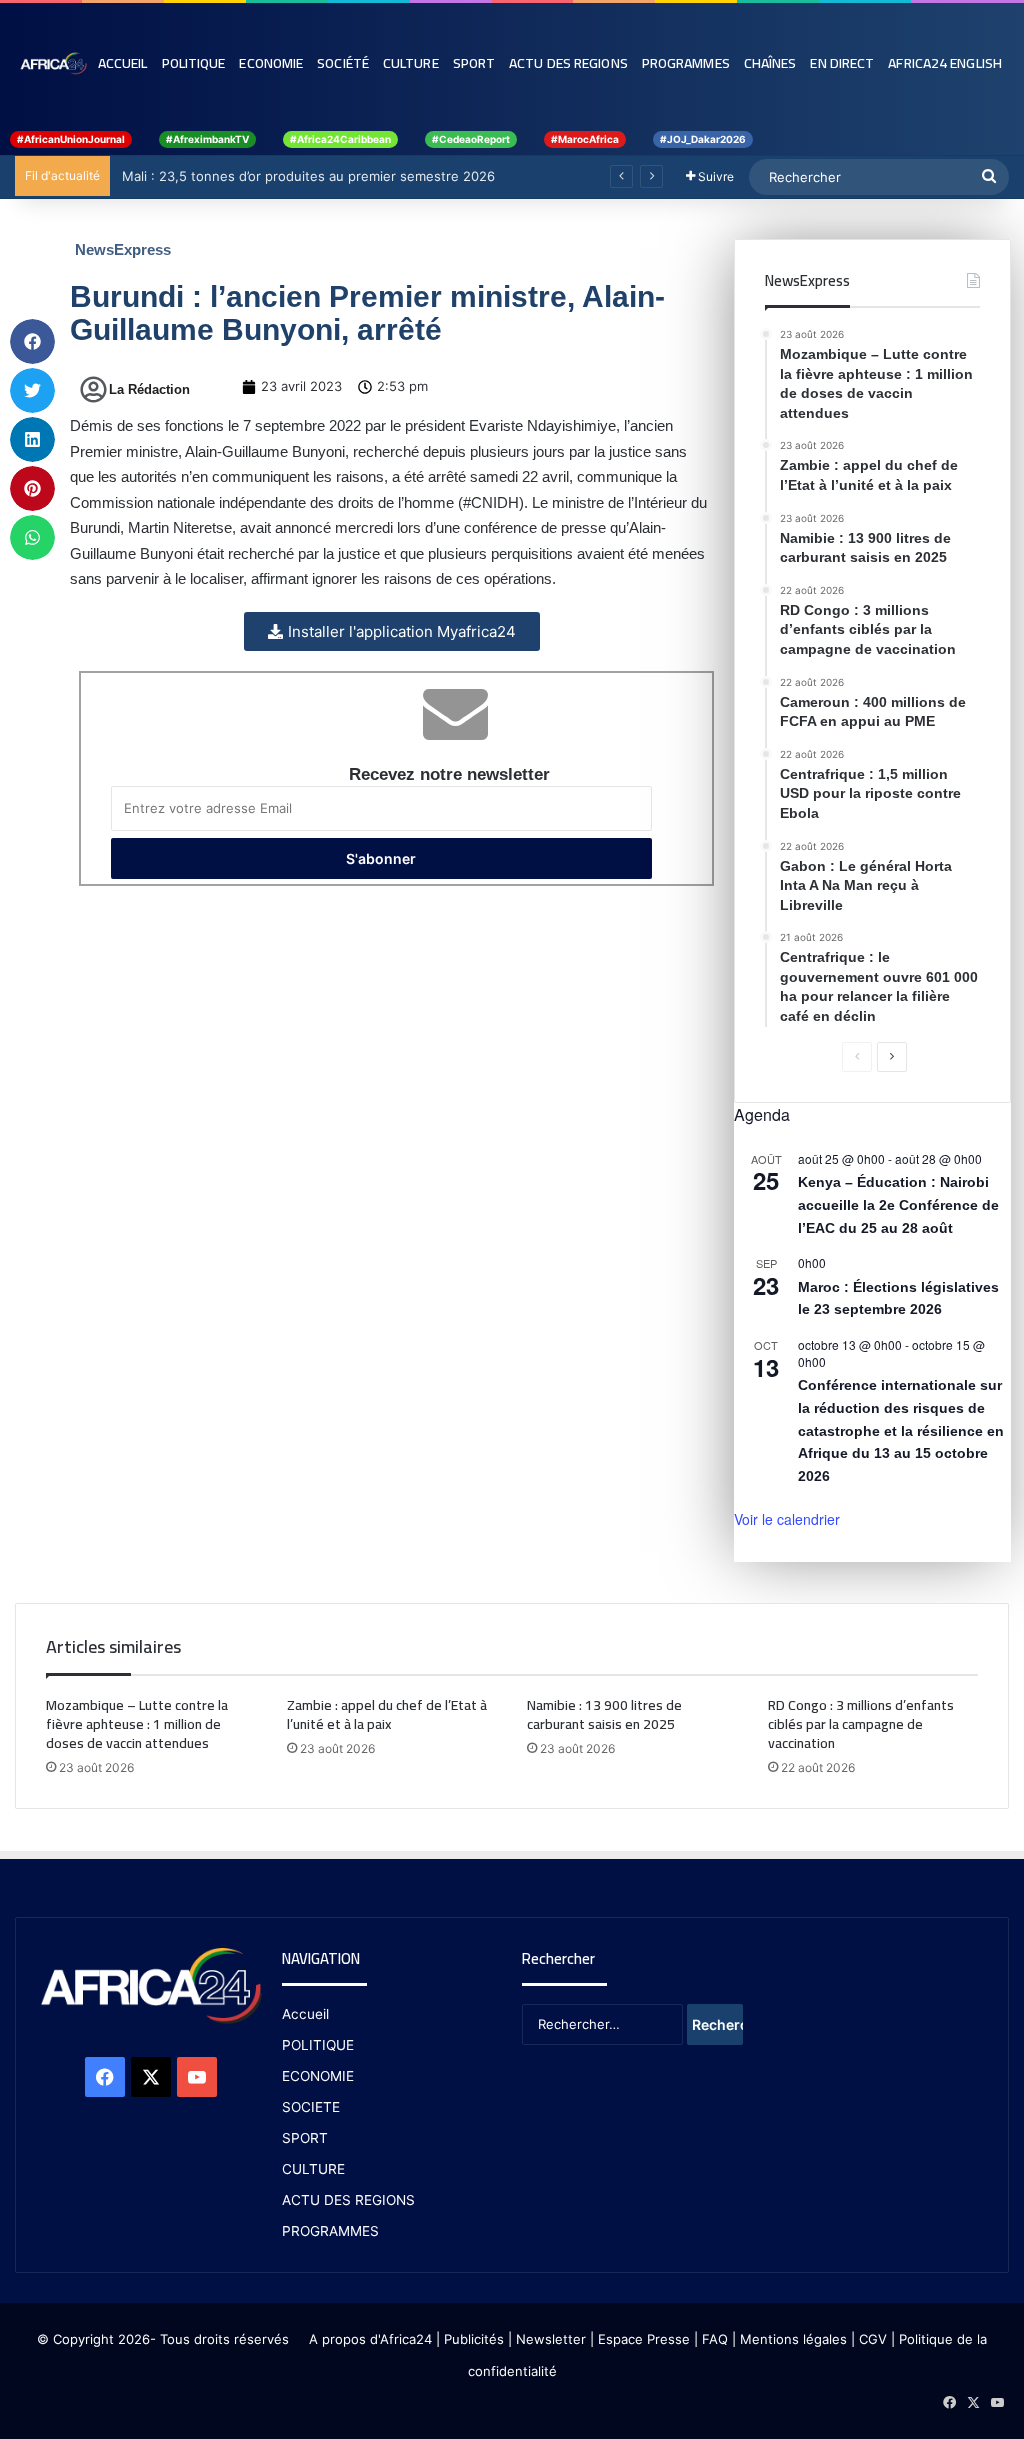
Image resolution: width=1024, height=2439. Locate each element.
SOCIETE (311, 2107)
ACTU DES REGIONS (348, 2200)
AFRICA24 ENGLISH (945, 63)
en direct (842, 63)
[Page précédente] (857, 1057)
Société (343, 63)
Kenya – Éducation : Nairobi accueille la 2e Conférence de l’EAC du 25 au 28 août (898, 1204)
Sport (474, 63)
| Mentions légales (789, 2339)
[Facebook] (105, 2077)
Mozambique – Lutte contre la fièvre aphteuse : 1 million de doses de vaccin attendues (137, 1724)
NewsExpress (123, 249)
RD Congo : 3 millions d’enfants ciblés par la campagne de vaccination (861, 1724)
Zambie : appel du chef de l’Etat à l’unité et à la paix (387, 1714)
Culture (411, 63)
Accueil (123, 63)
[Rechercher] (989, 177)
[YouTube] (197, 2077)
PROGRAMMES (686, 63)
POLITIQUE (318, 2045)
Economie (271, 63)
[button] (32, 341)
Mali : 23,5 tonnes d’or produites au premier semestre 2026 (306, 176)
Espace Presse (642, 2339)
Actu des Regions (568, 63)
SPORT (305, 2138)
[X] (151, 2077)
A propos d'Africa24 (370, 2339)
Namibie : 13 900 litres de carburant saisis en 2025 (604, 1714)
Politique (194, 63)
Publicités (474, 2339)
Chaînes (770, 63)
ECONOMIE (318, 2076)
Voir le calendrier (787, 1519)
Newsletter (551, 2339)
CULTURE (313, 2169)
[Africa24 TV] (53, 63)
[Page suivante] (892, 1057)
